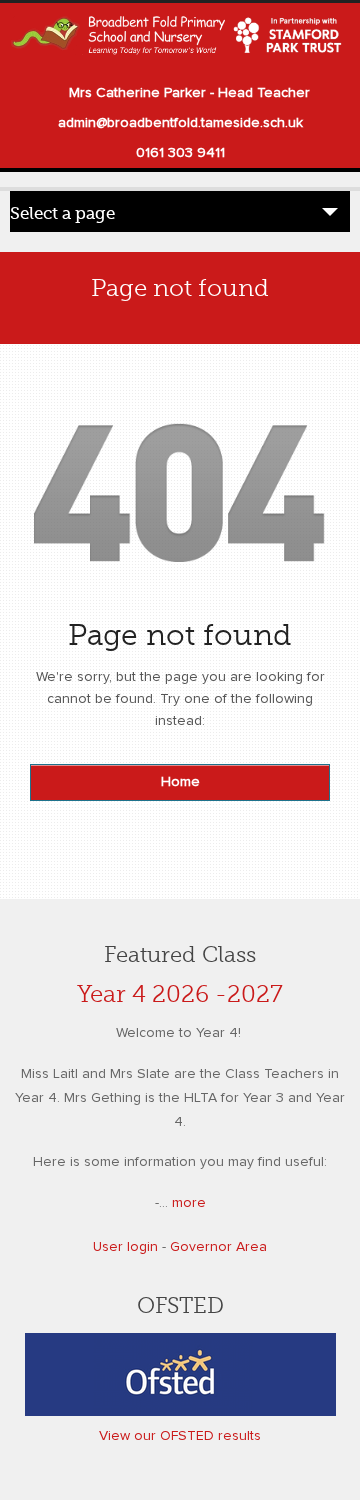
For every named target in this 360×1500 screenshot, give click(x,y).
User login (125, 1247)
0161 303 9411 (180, 153)
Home (180, 782)
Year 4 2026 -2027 (180, 994)
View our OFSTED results (180, 1436)
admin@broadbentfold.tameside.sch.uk (180, 123)
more (189, 1203)
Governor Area (218, 1247)
